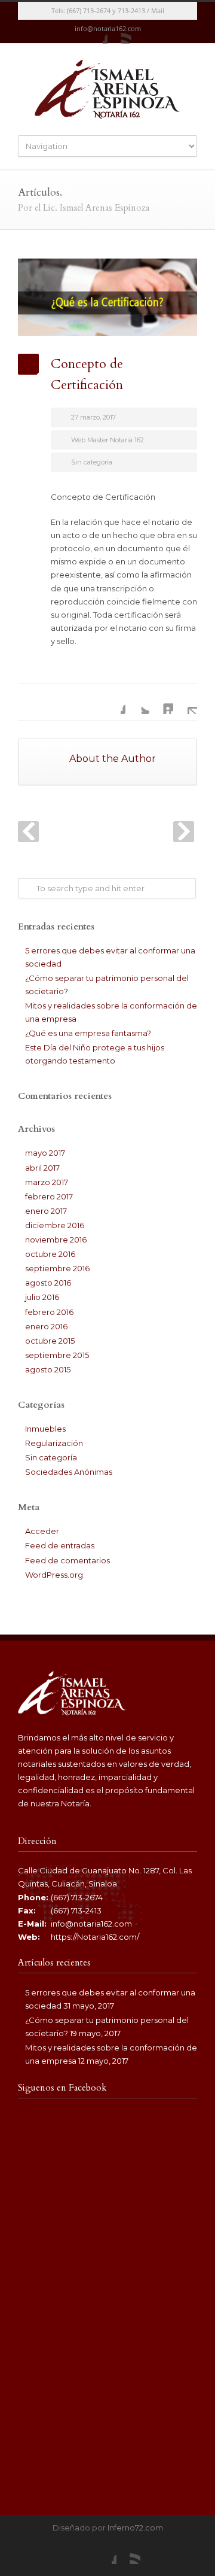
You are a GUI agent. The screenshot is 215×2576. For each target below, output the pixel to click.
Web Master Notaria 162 (107, 440)
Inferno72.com (135, 2528)
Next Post (184, 832)
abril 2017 (42, 1168)
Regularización (54, 1443)
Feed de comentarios (67, 1560)
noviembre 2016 (56, 1240)
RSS (119, 32)
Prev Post (28, 832)
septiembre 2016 (57, 1268)
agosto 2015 (48, 1369)
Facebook (96, 32)
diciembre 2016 (55, 1225)
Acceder (42, 1531)
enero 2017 (46, 1211)
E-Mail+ (185, 702)
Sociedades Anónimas (69, 1472)
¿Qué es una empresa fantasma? (88, 1033)
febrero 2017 (49, 1196)
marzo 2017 (47, 1182)
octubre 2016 (50, 1254)
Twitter (137, 702)
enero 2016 (46, 1326)
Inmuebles (45, 1429)
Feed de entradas (60, 1545)
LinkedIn (161, 702)
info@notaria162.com (91, 1924)
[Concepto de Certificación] (107, 297)
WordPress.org (54, 1575)
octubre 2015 (50, 1341)
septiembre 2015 (57, 1355)
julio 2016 (42, 1297)
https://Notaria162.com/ (95, 1937)
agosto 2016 (48, 1283)
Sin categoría (92, 462)
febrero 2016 (49, 1312)
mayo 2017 (45, 1153)
